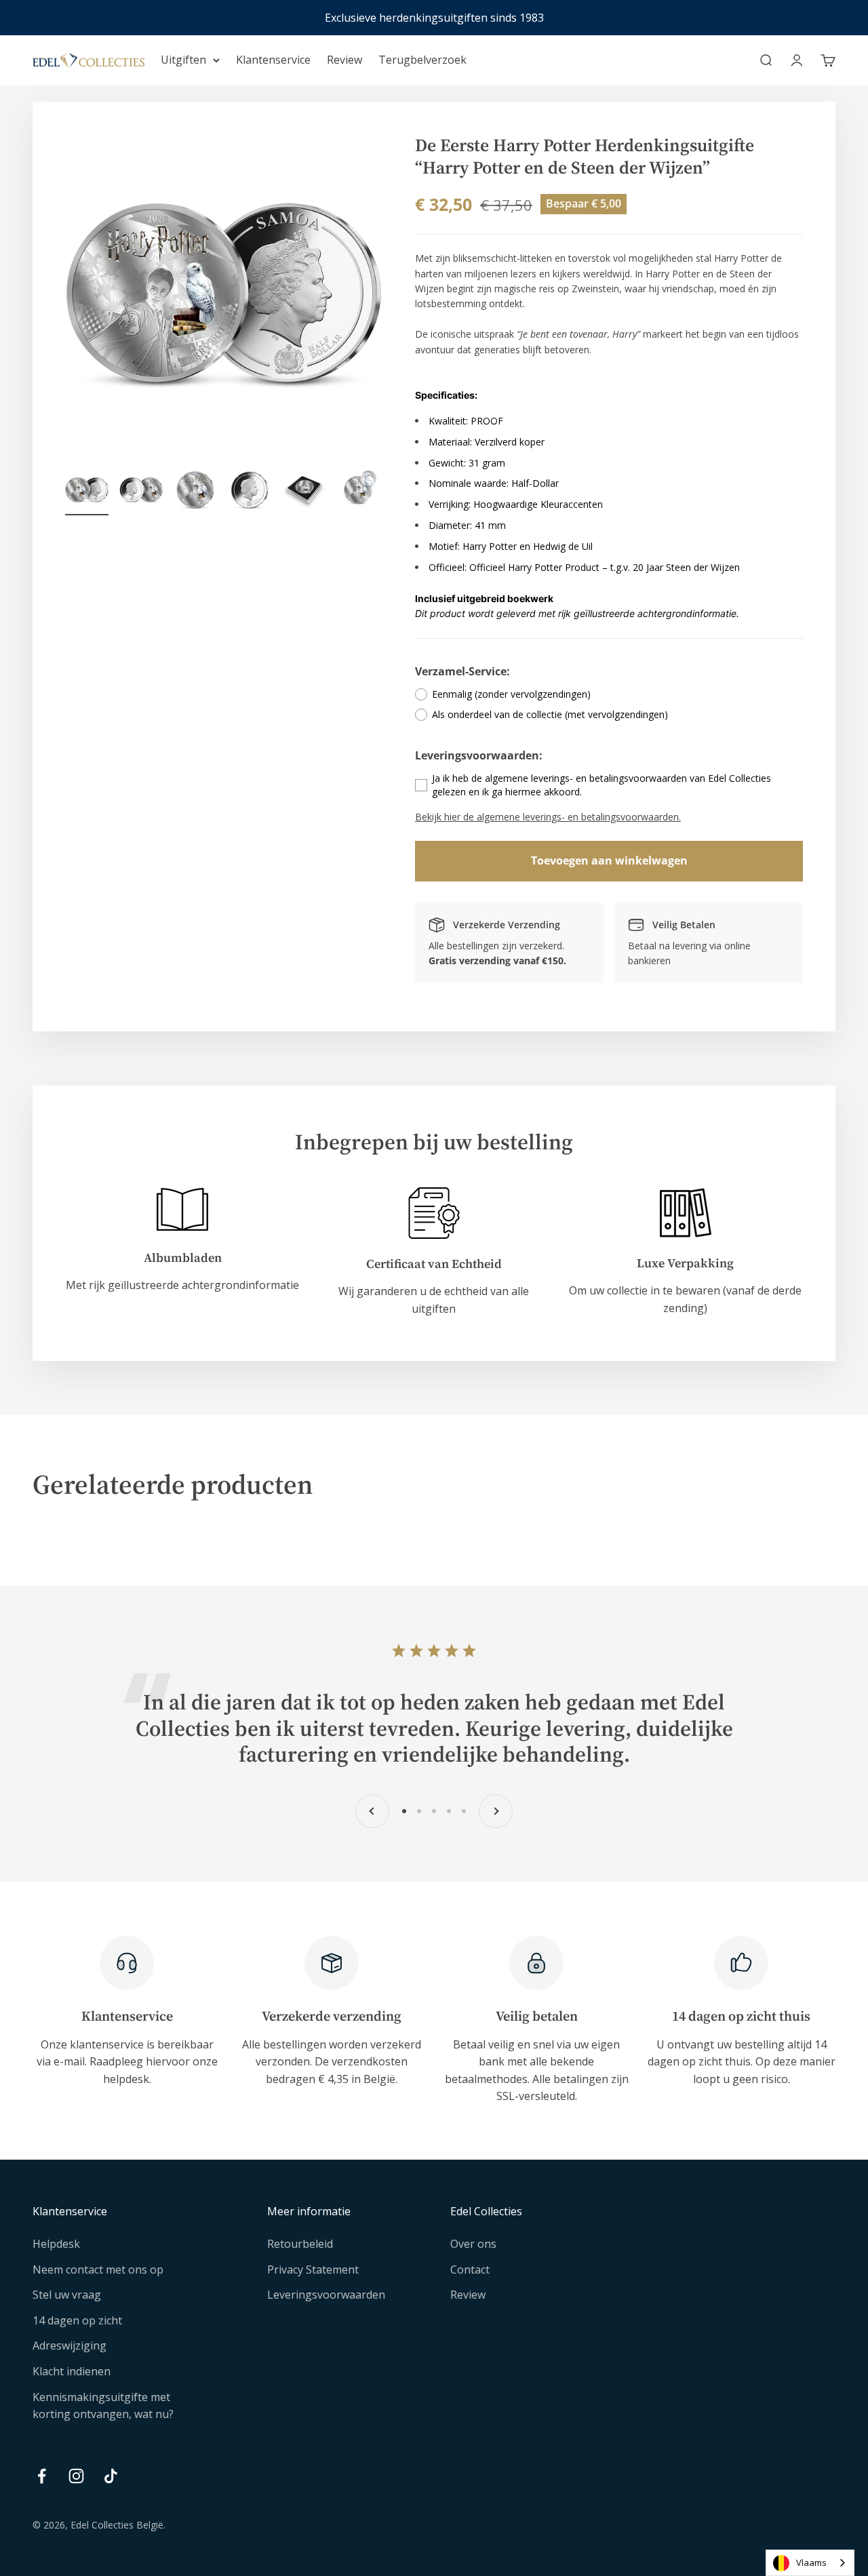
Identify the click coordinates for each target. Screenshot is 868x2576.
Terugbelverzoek (422, 60)
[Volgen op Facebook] (42, 2476)
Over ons (473, 2244)
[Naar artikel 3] (195, 492)
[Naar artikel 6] (358, 492)
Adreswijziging (70, 2345)
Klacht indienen (72, 2371)
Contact (470, 2270)
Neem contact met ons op (98, 2270)
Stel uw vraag (67, 2295)
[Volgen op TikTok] (111, 2476)
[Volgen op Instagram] (76, 2476)
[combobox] (810, 2563)
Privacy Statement (313, 2270)
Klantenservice (273, 60)
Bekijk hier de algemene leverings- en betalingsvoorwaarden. (548, 817)
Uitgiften (183, 60)
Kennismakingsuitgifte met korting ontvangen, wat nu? (103, 2406)
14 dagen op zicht (77, 2320)
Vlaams (811, 2562)
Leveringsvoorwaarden (326, 2295)
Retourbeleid (300, 2244)
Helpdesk (56, 2244)
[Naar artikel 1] (87, 492)
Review (344, 60)
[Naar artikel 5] (304, 492)
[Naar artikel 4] (250, 492)
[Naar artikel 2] (141, 492)
